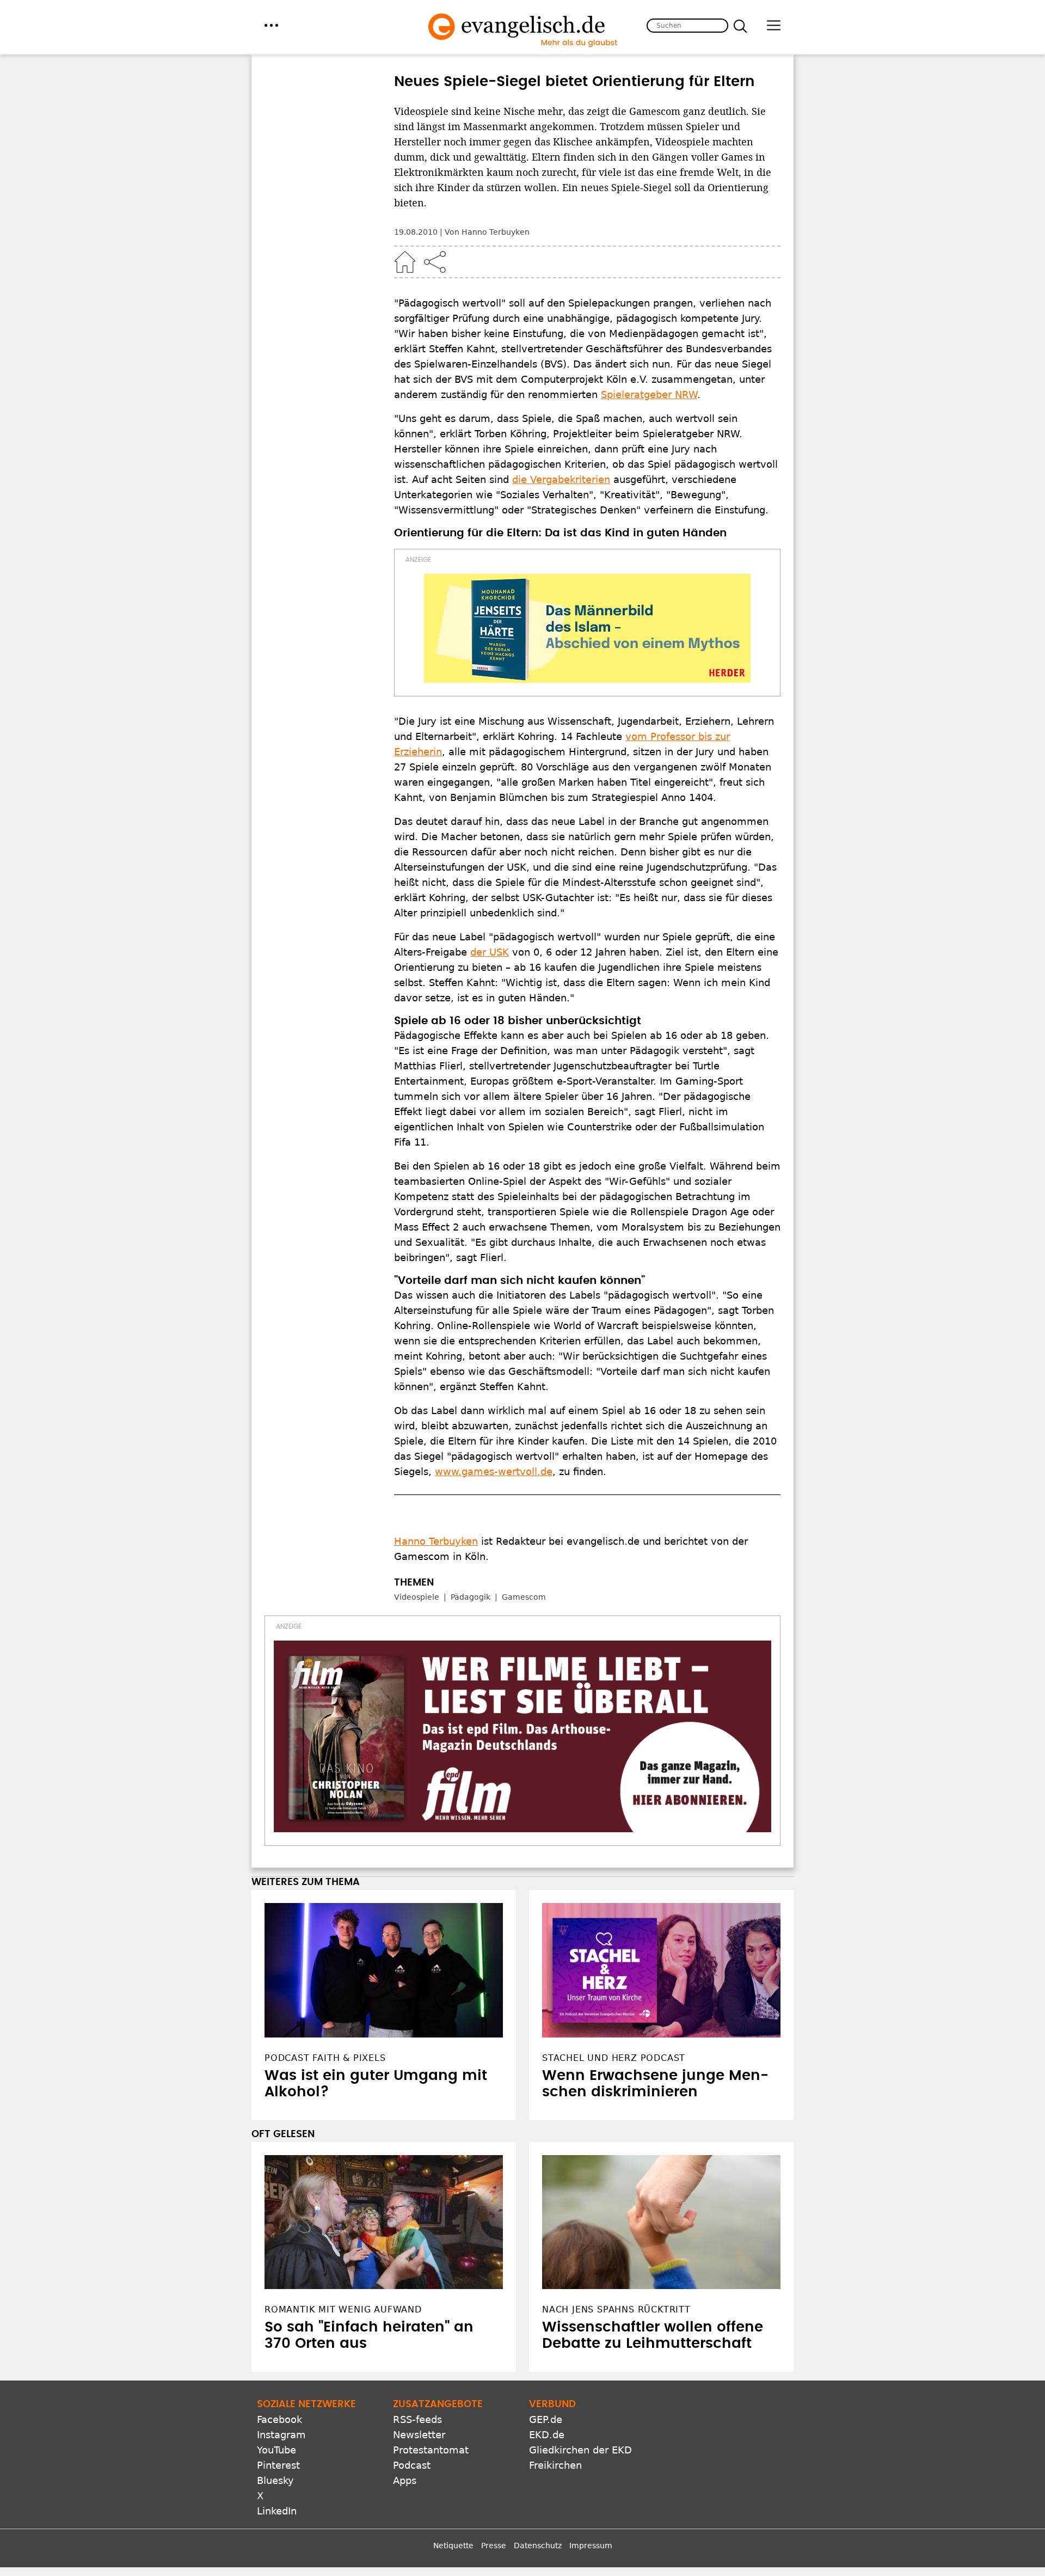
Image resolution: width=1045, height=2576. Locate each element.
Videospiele (417, 1597)
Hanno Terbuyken (436, 1541)
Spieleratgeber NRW (649, 394)
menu (271, 25)
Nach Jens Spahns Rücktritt (616, 2309)
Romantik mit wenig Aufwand (343, 2309)
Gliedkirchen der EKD (580, 2450)
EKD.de (547, 2435)
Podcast (412, 2465)
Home (405, 262)
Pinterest (278, 2465)
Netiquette (453, 2546)
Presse (494, 2546)
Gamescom (524, 1597)
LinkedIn (277, 2511)
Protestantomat (431, 2450)
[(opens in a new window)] (587, 628)
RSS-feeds (417, 2419)
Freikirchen (555, 2465)
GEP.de (546, 2419)
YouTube (276, 2450)
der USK (490, 952)
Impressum (591, 2546)
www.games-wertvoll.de (494, 1471)
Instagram (281, 2435)
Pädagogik (471, 1597)
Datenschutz (538, 2546)
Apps (405, 2480)
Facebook (279, 2419)
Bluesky (275, 2480)
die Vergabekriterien (561, 479)
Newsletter (419, 2435)
